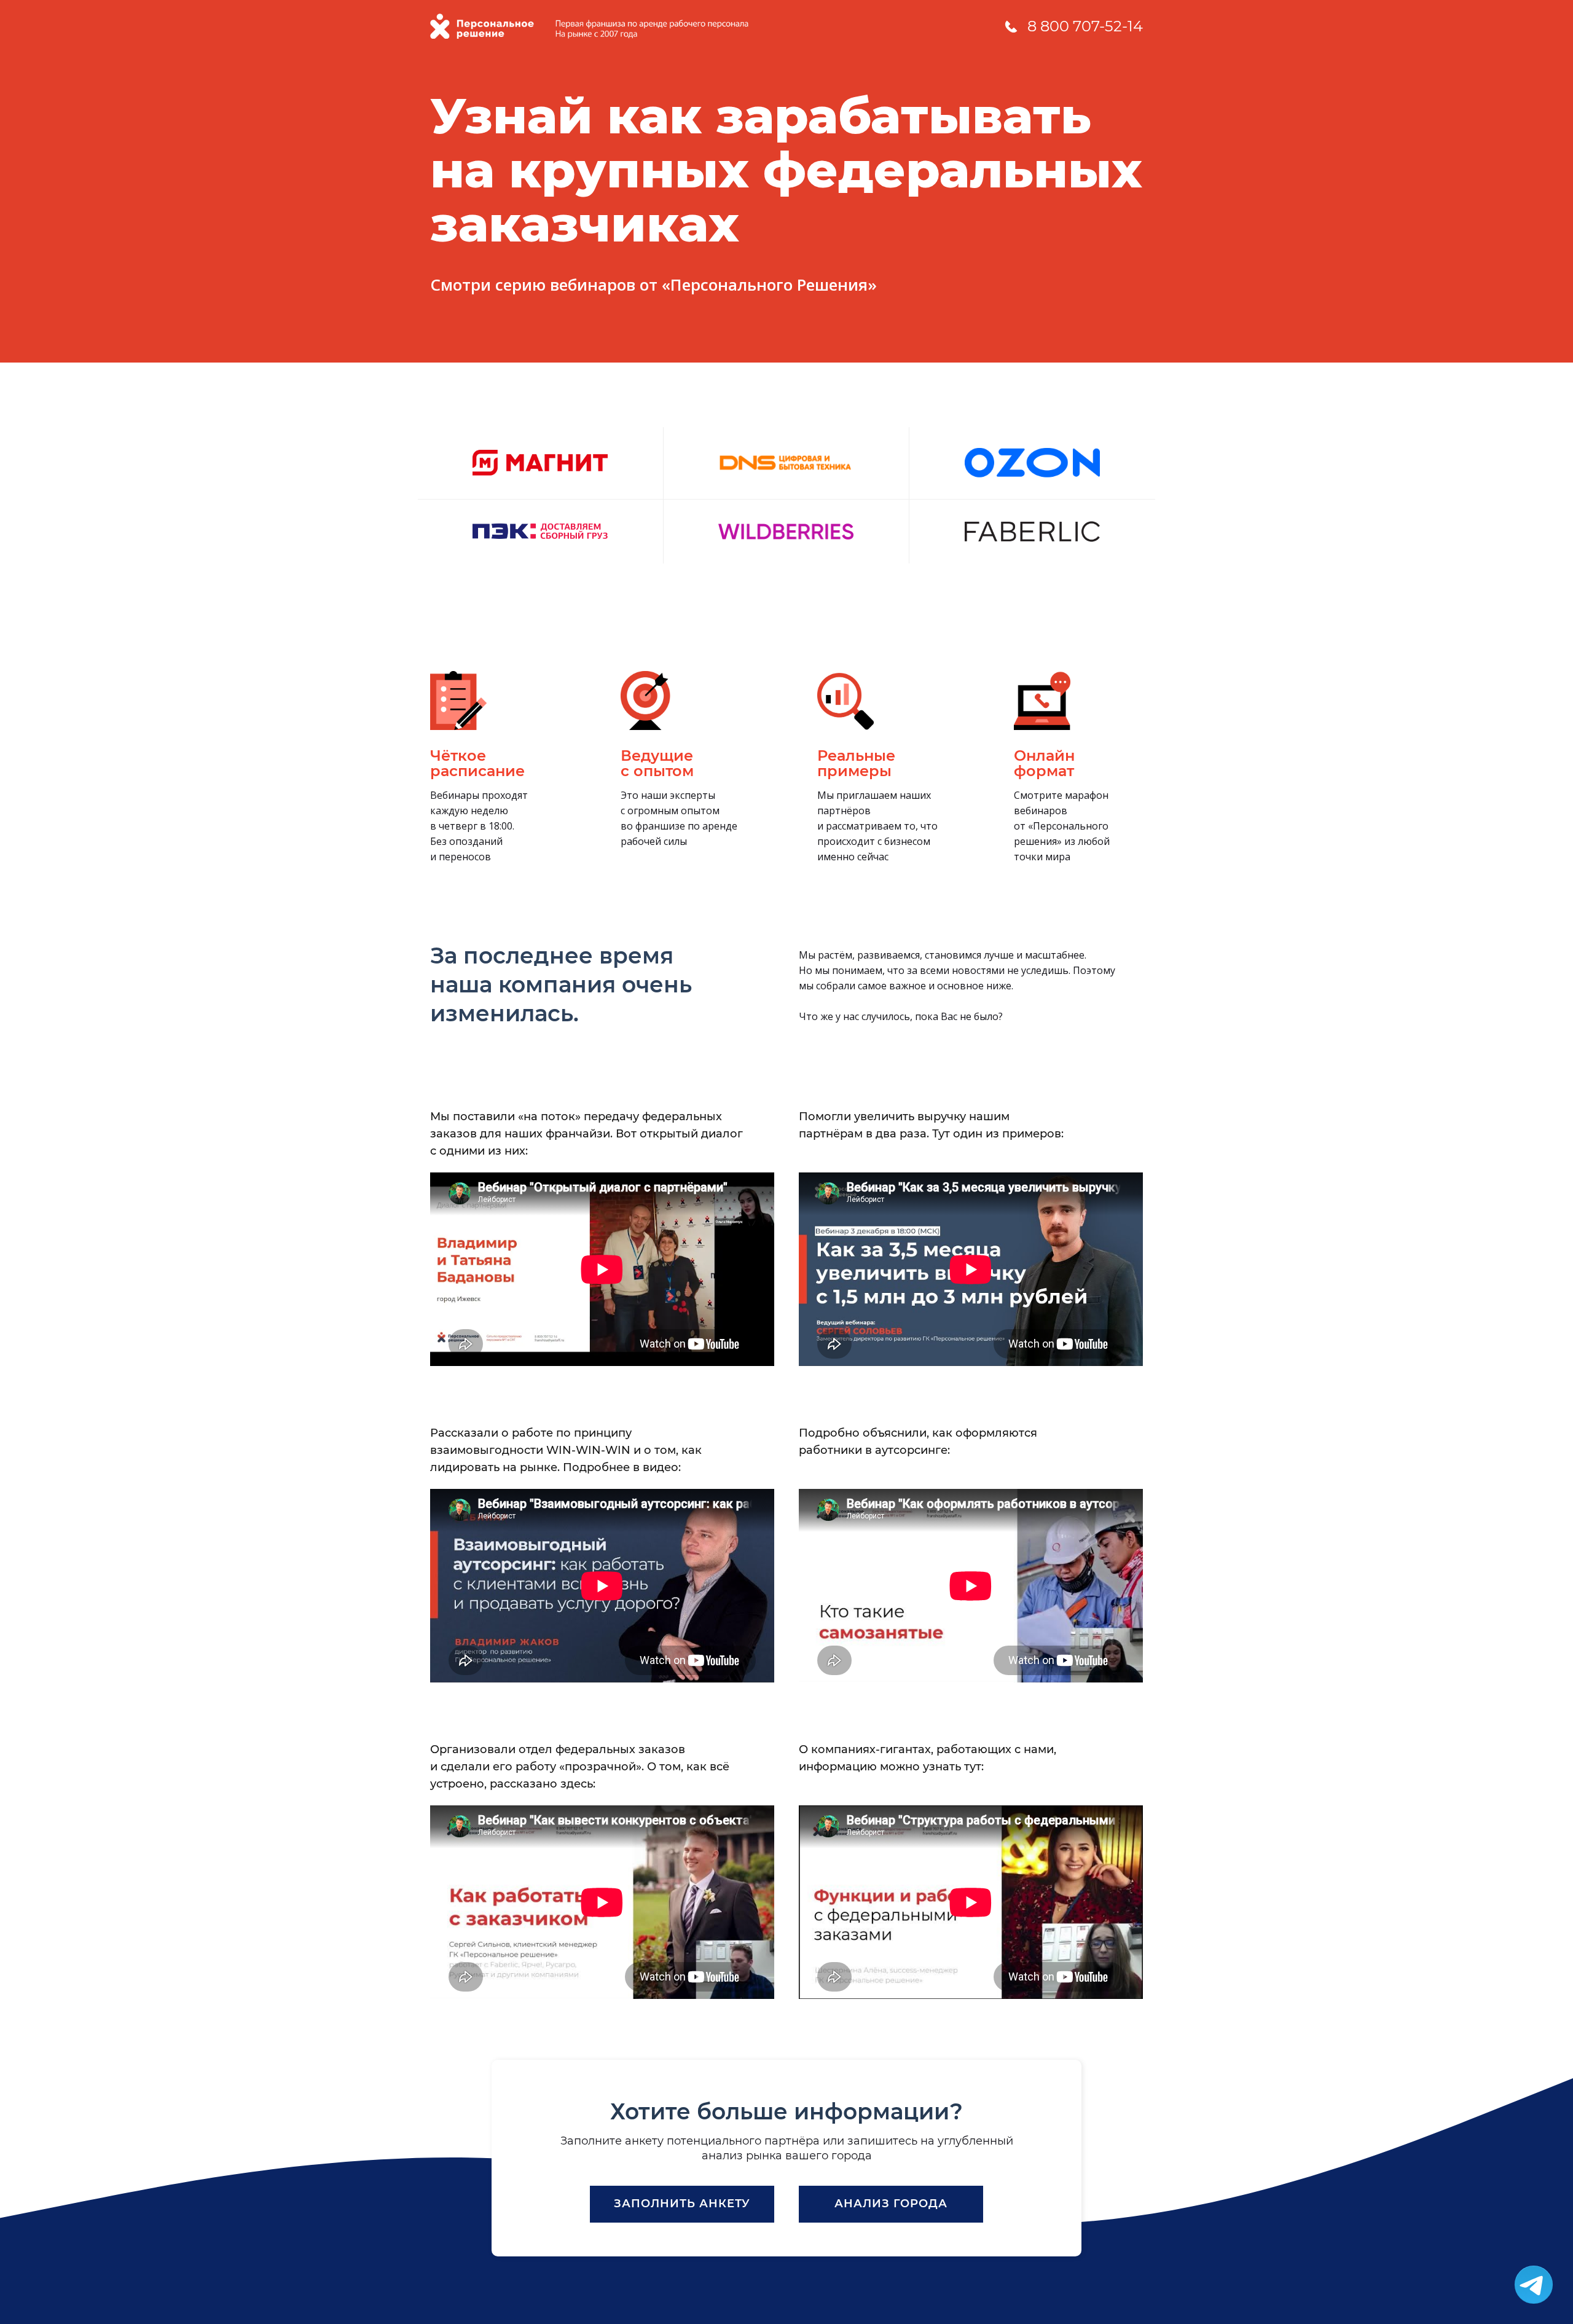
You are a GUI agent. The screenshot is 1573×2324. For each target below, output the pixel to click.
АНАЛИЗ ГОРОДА (891, 2204)
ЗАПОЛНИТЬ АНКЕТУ (682, 2204)
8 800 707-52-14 (1085, 26)
